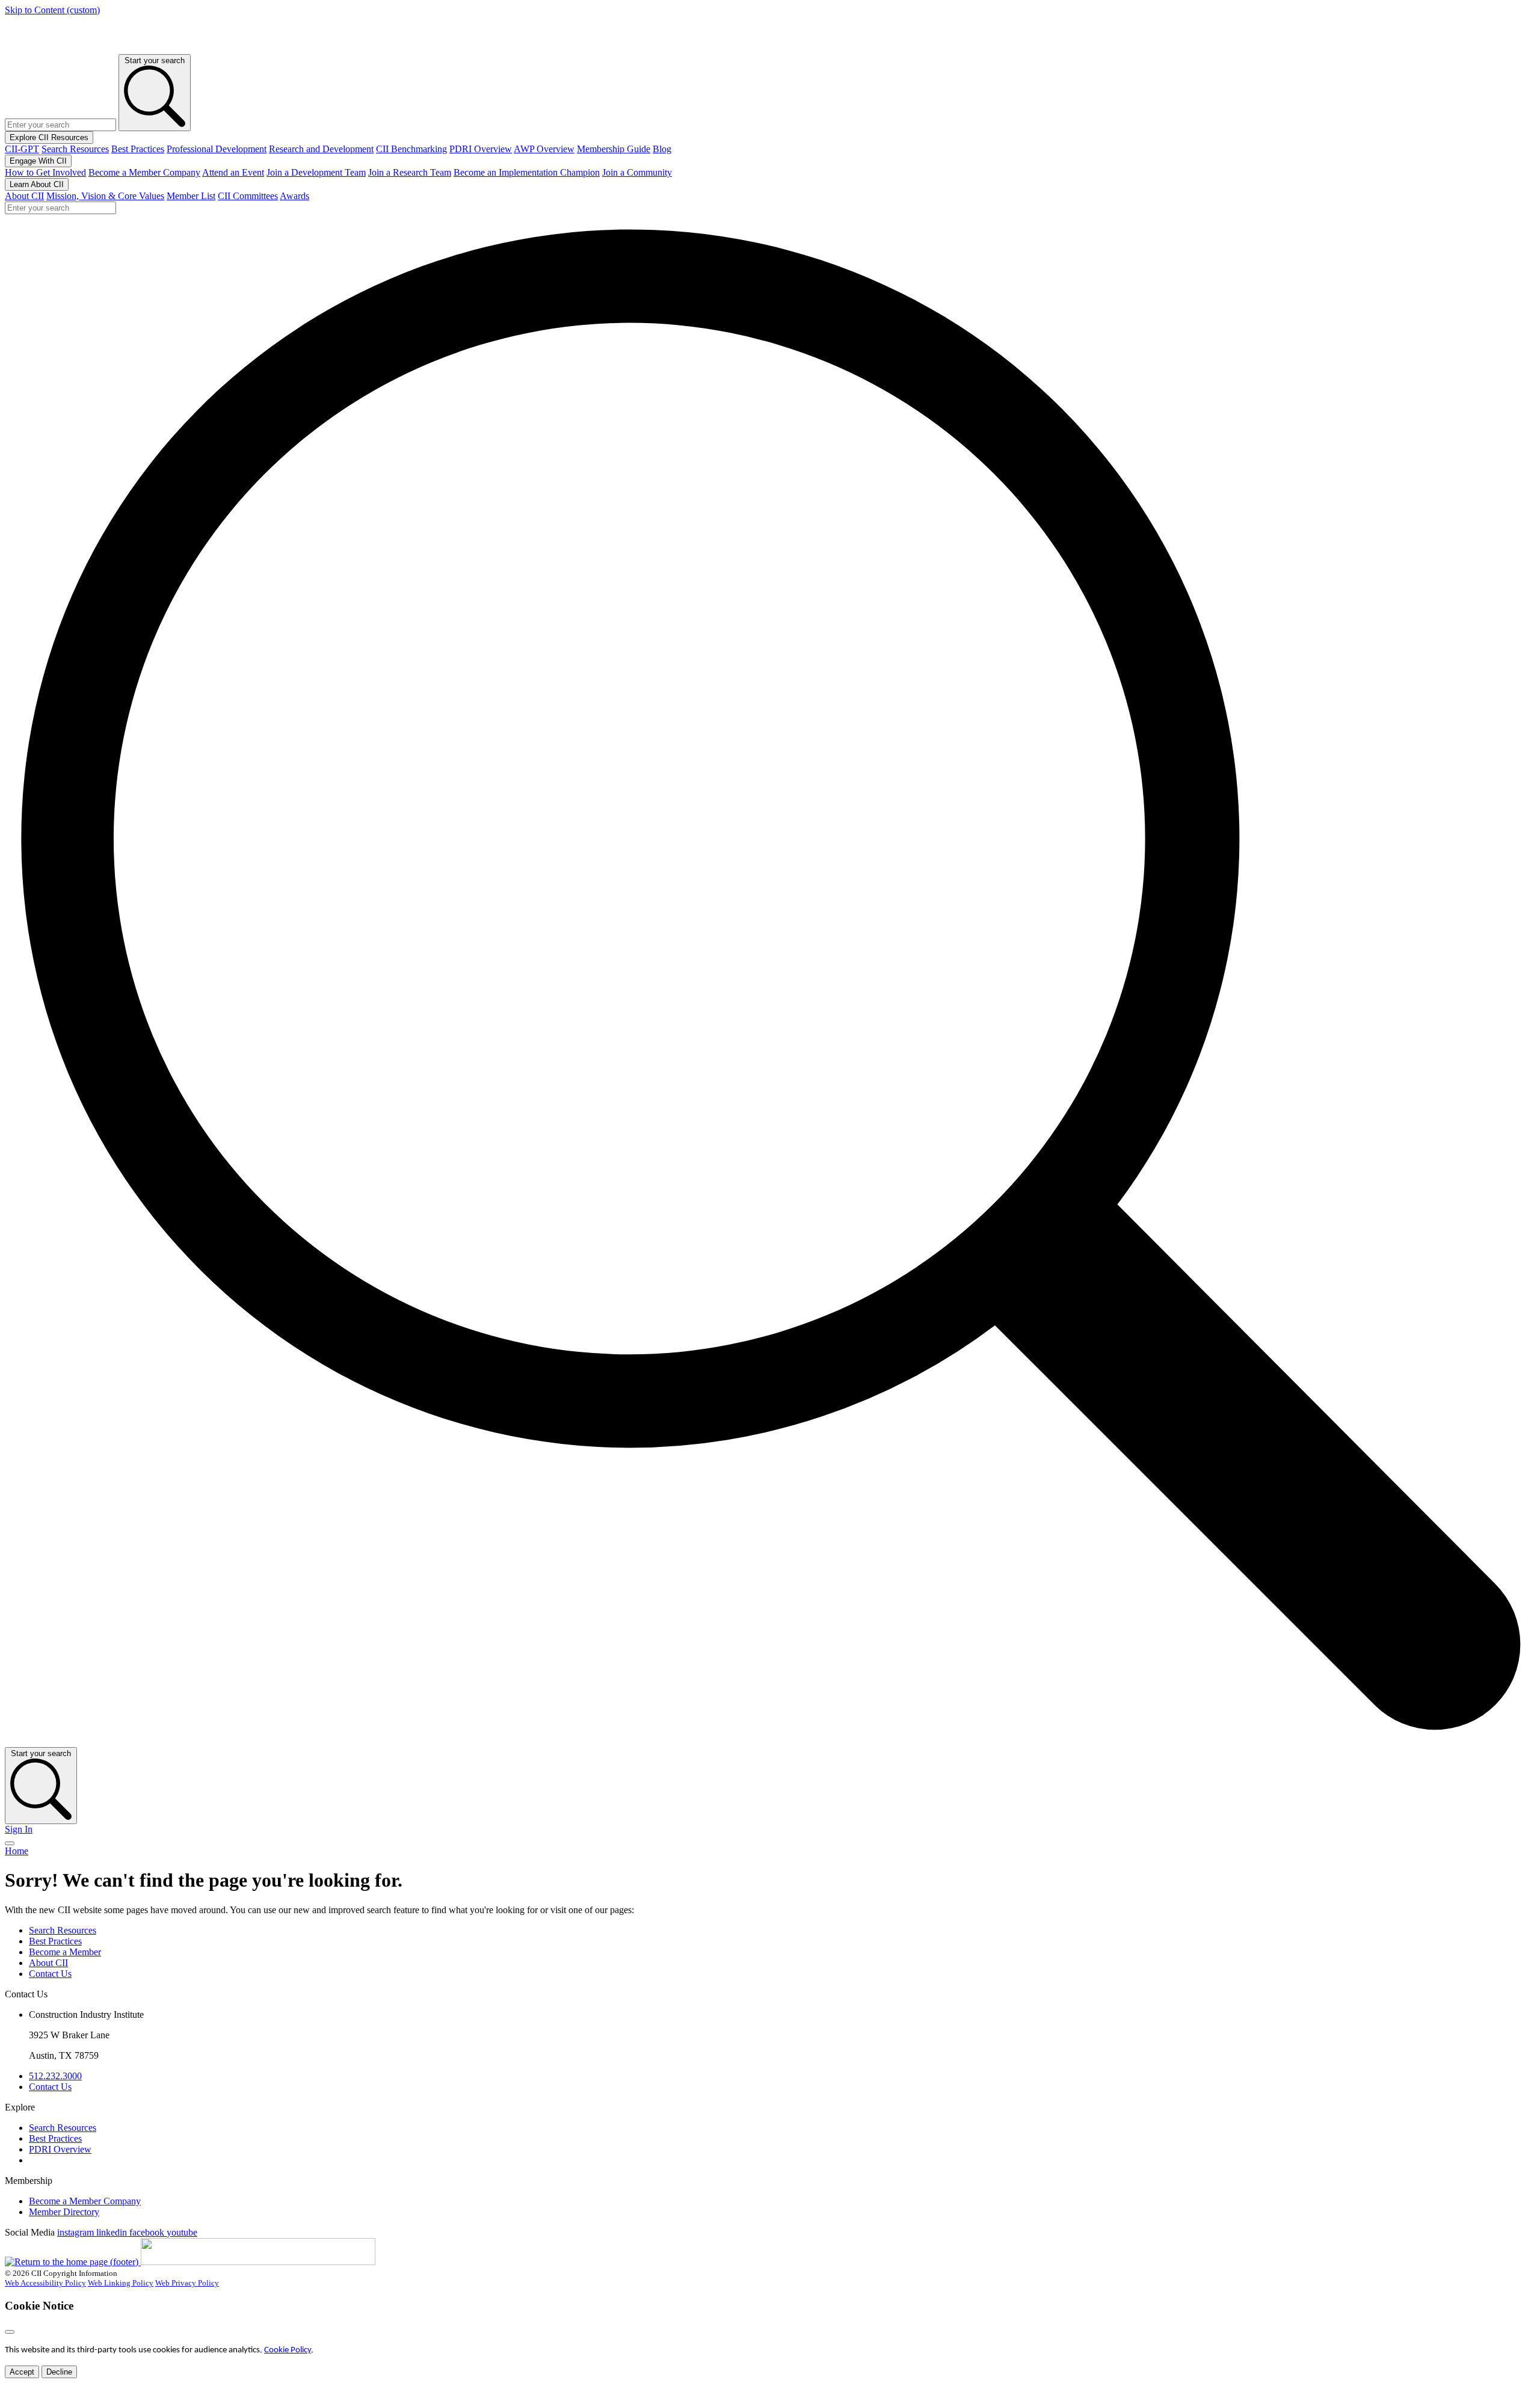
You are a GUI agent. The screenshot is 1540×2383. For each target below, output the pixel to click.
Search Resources (75, 149)
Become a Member (65, 1952)
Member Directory (64, 2212)
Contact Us (50, 1974)
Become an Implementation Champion (527, 172)
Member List (191, 196)
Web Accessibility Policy (45, 2283)
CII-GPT (22, 149)
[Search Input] (770, 1741)
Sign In (19, 1829)
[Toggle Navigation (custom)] (10, 1843)
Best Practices (138, 149)
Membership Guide (614, 149)
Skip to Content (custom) (52, 10)
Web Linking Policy (121, 2283)
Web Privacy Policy (187, 2283)
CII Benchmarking (411, 149)
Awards (294, 196)
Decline (59, 2372)
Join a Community (637, 172)
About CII (24, 196)
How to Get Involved (45, 172)
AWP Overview (544, 149)
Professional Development (217, 149)
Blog (662, 149)
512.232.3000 (55, 2076)
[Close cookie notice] (10, 2332)
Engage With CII (38, 161)
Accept (22, 2372)
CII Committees (248, 196)
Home (17, 1851)
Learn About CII (37, 184)
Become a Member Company (144, 172)
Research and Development (321, 149)
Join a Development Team (316, 172)
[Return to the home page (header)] (53, 48)
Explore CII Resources (49, 137)
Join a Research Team (410, 172)
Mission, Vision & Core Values (105, 196)
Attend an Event (233, 172)
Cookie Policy (288, 2350)
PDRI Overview (481, 149)
